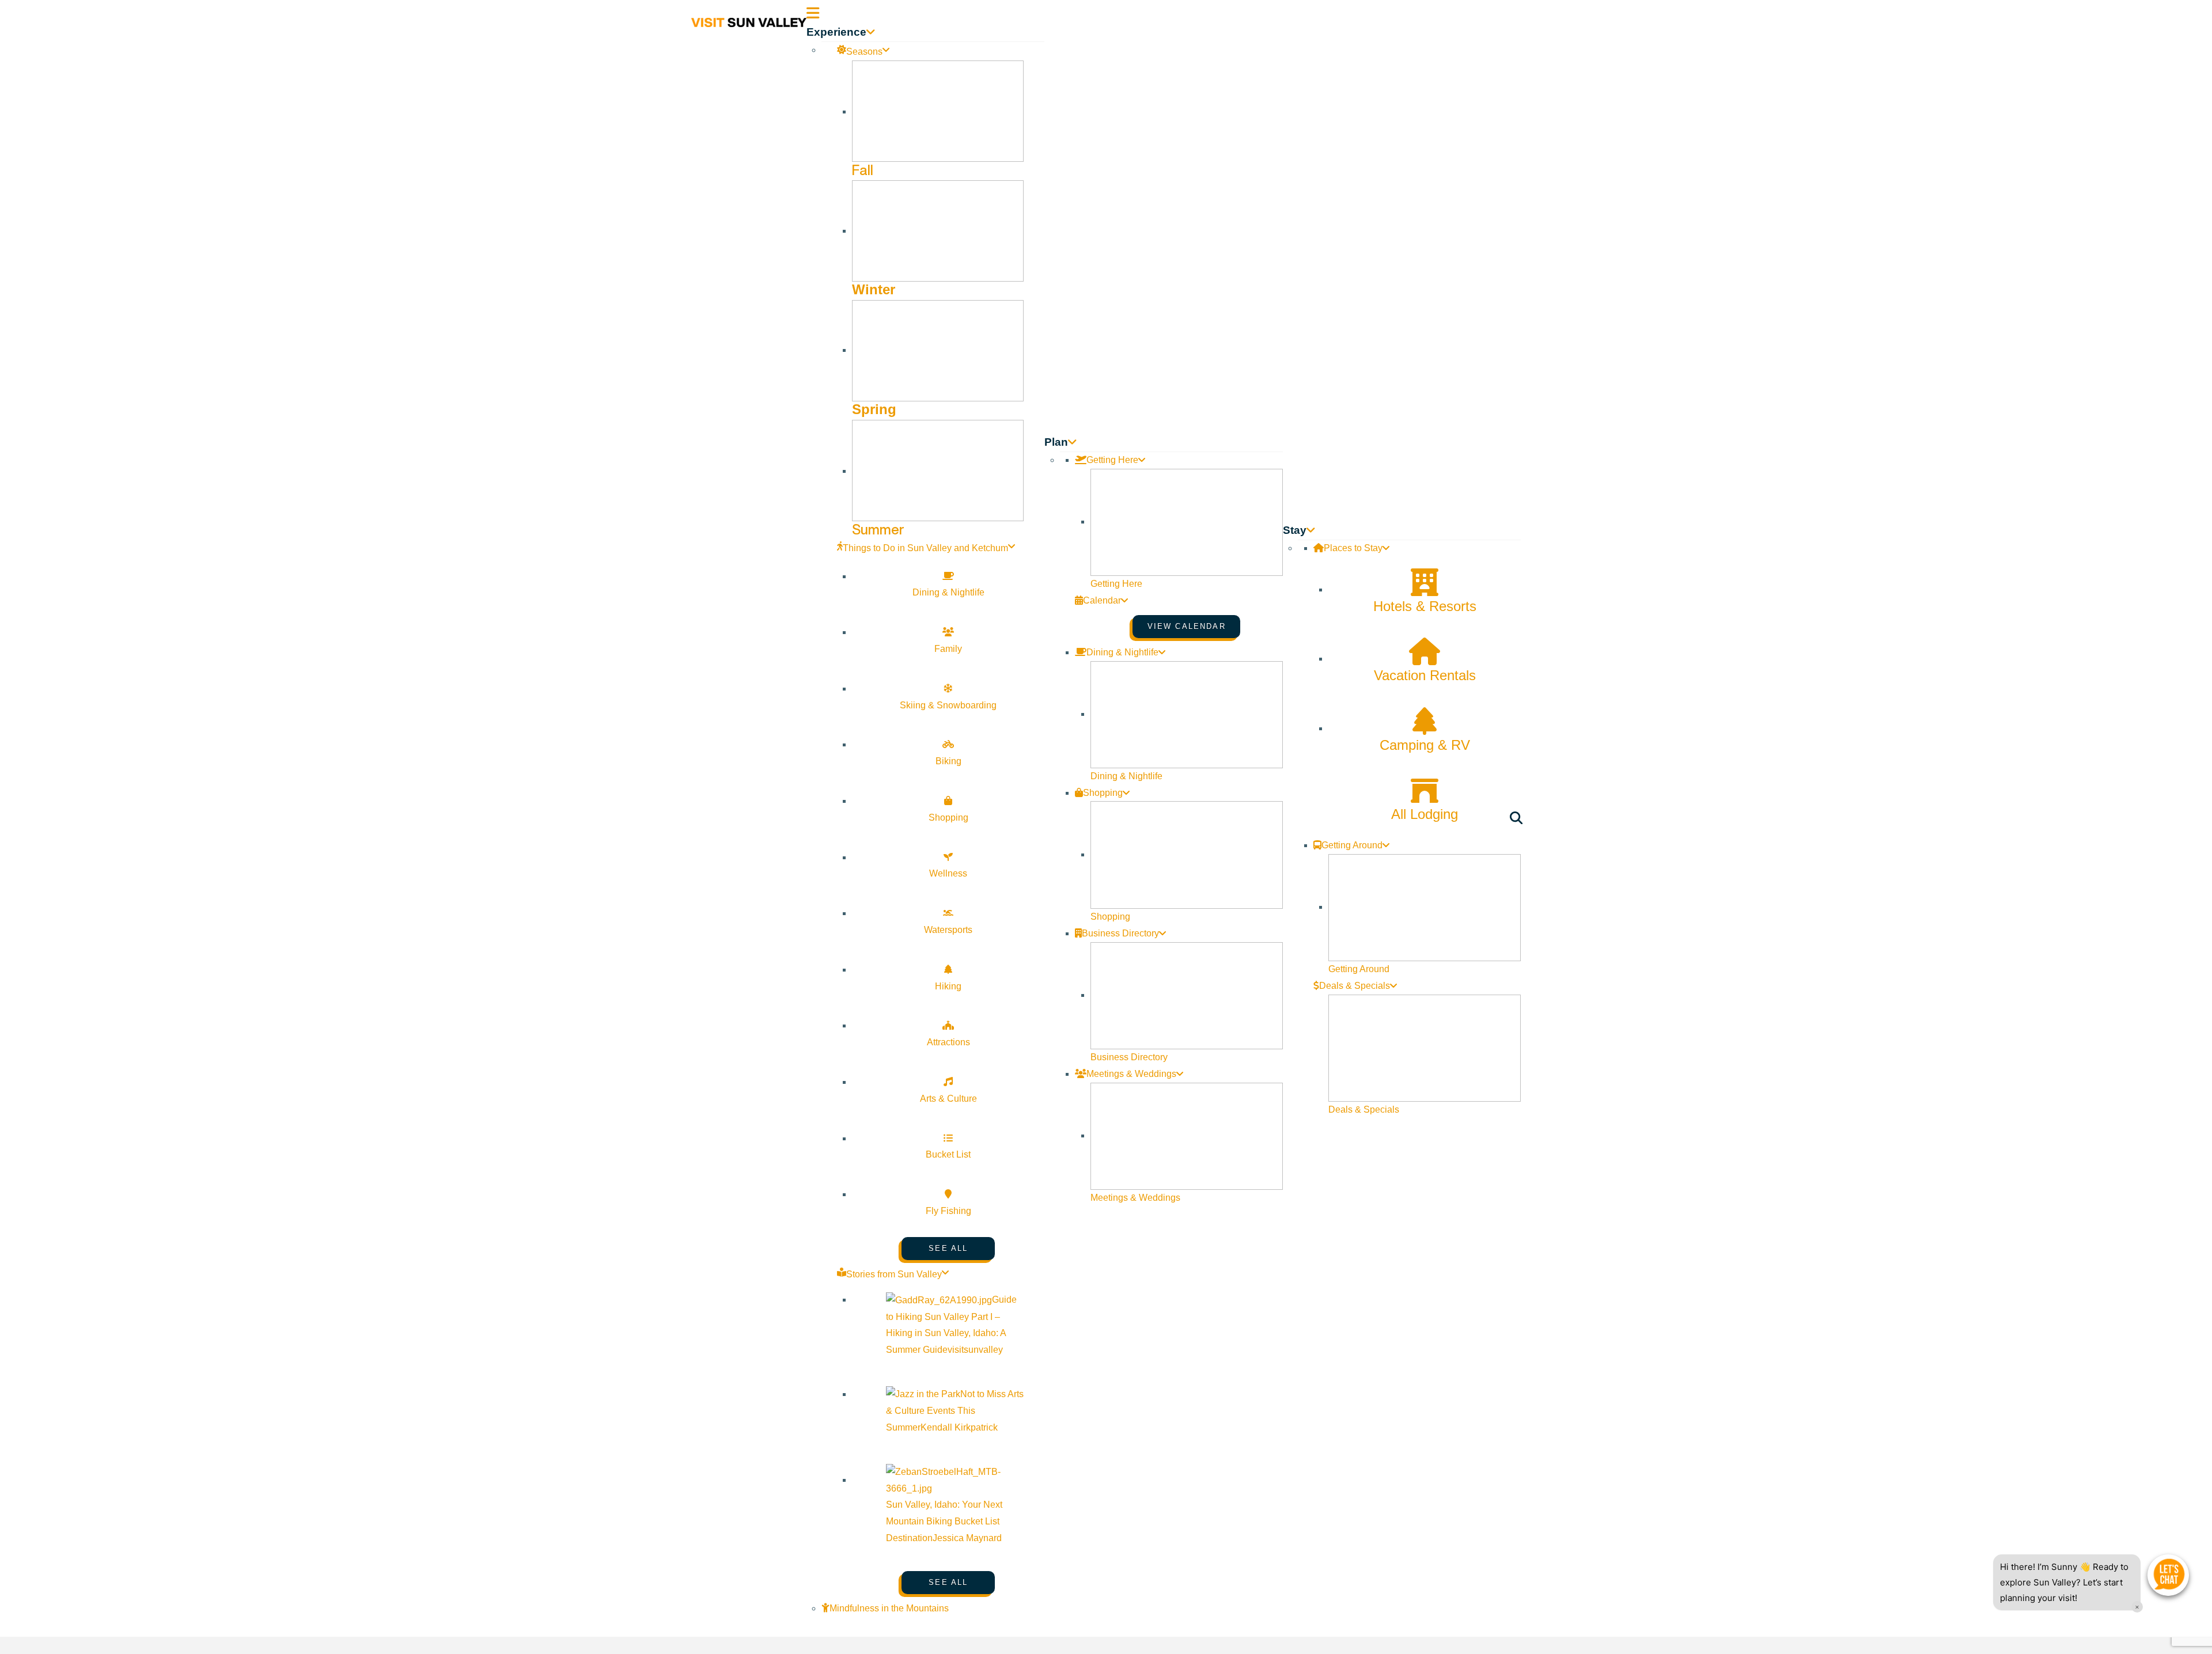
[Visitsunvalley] (1518, 820)
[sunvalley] (749, 21)
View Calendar (1187, 626)
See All (948, 1248)
